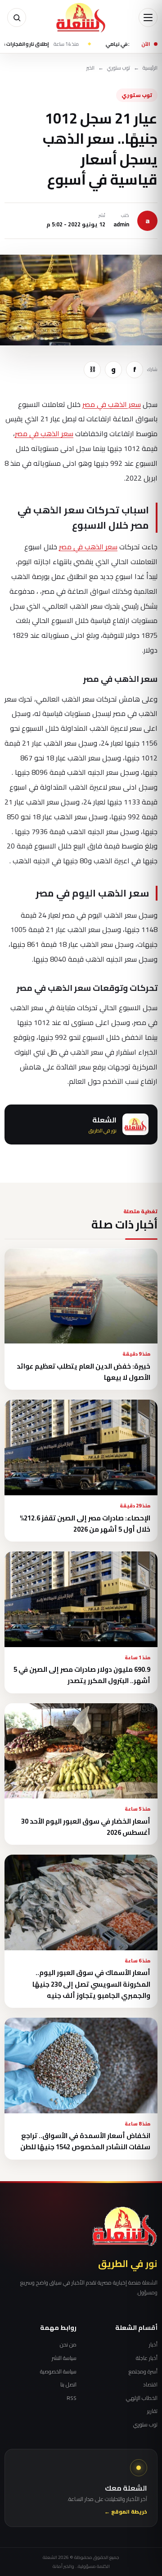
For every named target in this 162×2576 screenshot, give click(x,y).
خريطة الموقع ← (126, 2512)
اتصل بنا (68, 2385)
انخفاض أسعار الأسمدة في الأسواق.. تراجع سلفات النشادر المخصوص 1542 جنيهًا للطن (85, 2141)
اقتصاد (150, 2385)
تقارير (152, 2411)
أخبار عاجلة (147, 2358)
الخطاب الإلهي (142, 2398)
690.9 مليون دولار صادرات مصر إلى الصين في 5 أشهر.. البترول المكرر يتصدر (82, 1675)
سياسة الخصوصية (58, 2372)
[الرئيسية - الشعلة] (81, 18)
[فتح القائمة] (148, 18)
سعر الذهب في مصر (112, 404)
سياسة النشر (64, 2358)
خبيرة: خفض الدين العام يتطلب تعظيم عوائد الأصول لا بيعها (83, 1372)
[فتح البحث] (17, 18)
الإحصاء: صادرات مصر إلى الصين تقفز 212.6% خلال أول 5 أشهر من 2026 (85, 1524)
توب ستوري (119, 68)
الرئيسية (150, 68)
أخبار (153, 2345)
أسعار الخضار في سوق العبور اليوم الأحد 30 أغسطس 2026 (86, 1827)
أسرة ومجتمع (143, 2372)
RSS (72, 2398)
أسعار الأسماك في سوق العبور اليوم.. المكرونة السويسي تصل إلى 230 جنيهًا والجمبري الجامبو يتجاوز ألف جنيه (91, 1984)
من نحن (68, 2345)
